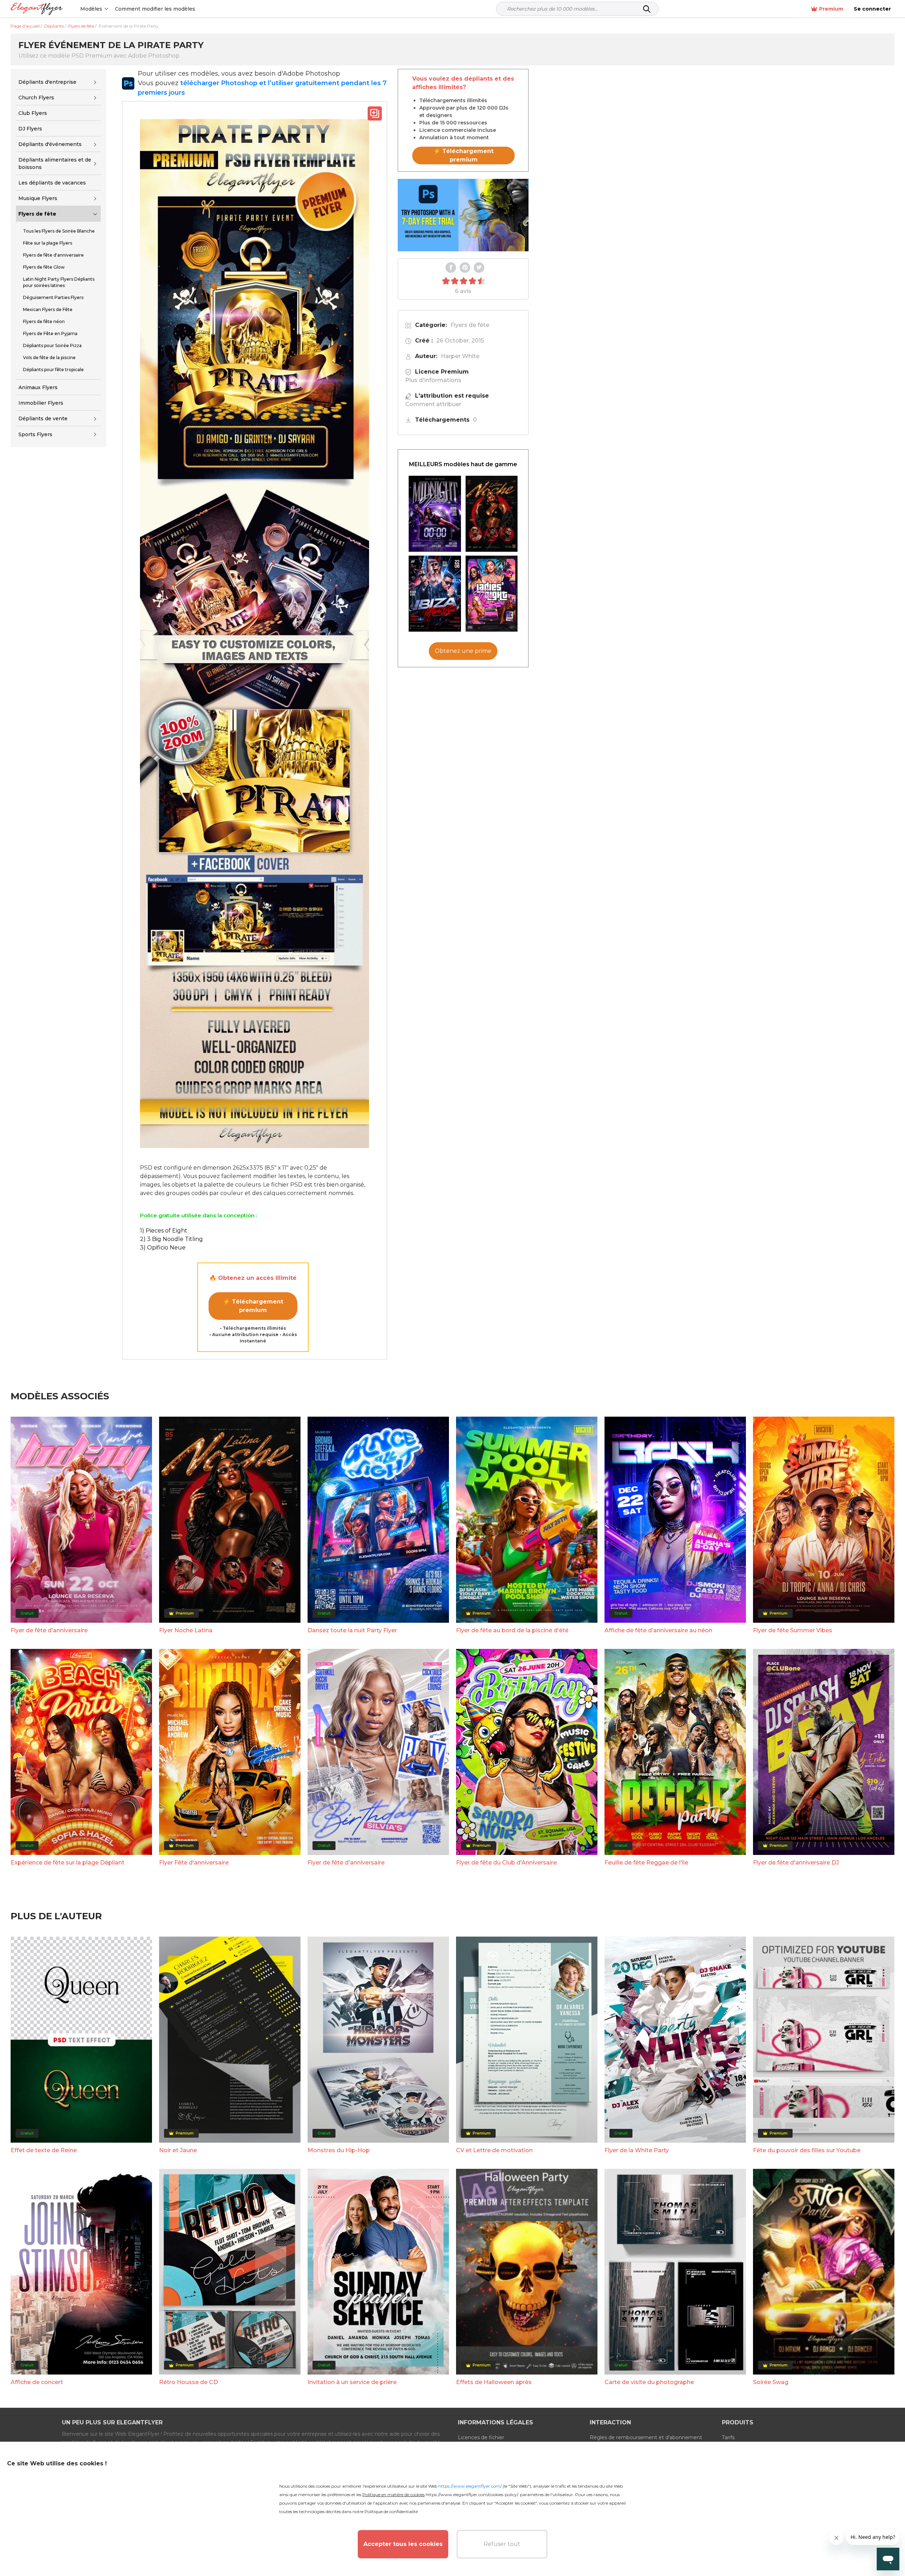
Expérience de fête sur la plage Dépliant (68, 1863)
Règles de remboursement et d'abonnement (646, 2437)
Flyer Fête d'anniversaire (194, 1863)
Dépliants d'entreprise (47, 82)
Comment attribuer (433, 404)
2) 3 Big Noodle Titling (171, 1239)
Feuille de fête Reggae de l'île (646, 1863)
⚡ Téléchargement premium (253, 1306)
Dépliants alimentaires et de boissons (55, 163)
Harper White (460, 356)
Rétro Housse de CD (188, 2382)
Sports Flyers (35, 434)
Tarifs (728, 2437)
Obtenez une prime (463, 651)
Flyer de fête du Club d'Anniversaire (506, 1863)
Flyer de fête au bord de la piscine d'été (512, 1630)
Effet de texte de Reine (44, 2150)
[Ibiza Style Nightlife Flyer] (435, 594)
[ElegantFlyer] (37, 9)
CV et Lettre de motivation (494, 2150)
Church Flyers (36, 98)
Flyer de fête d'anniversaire (49, 1630)
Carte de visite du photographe (649, 2382)
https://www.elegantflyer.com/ (470, 2486)
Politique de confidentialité (391, 2511)
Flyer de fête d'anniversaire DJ (796, 1863)
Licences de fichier (481, 2437)
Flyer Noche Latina (186, 1630)
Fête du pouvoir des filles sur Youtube (807, 2150)
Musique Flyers (38, 198)
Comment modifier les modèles (155, 9)
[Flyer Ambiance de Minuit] (435, 514)
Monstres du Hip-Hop (339, 2150)
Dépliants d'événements (50, 144)
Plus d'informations (433, 380)
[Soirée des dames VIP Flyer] (492, 594)
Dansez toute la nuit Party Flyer (352, 1630)
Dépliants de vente (43, 418)
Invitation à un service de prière (352, 2382)
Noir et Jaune (178, 2150)
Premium (831, 9)
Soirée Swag (771, 2382)
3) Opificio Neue (163, 1248)
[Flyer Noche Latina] (492, 514)
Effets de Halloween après (494, 2382)
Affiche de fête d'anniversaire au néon (658, 1630)
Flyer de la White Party (637, 2150)
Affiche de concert (37, 2382)
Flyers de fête (37, 214)
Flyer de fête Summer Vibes (793, 1630)
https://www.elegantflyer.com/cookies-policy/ (472, 2495)
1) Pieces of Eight (164, 1231)
